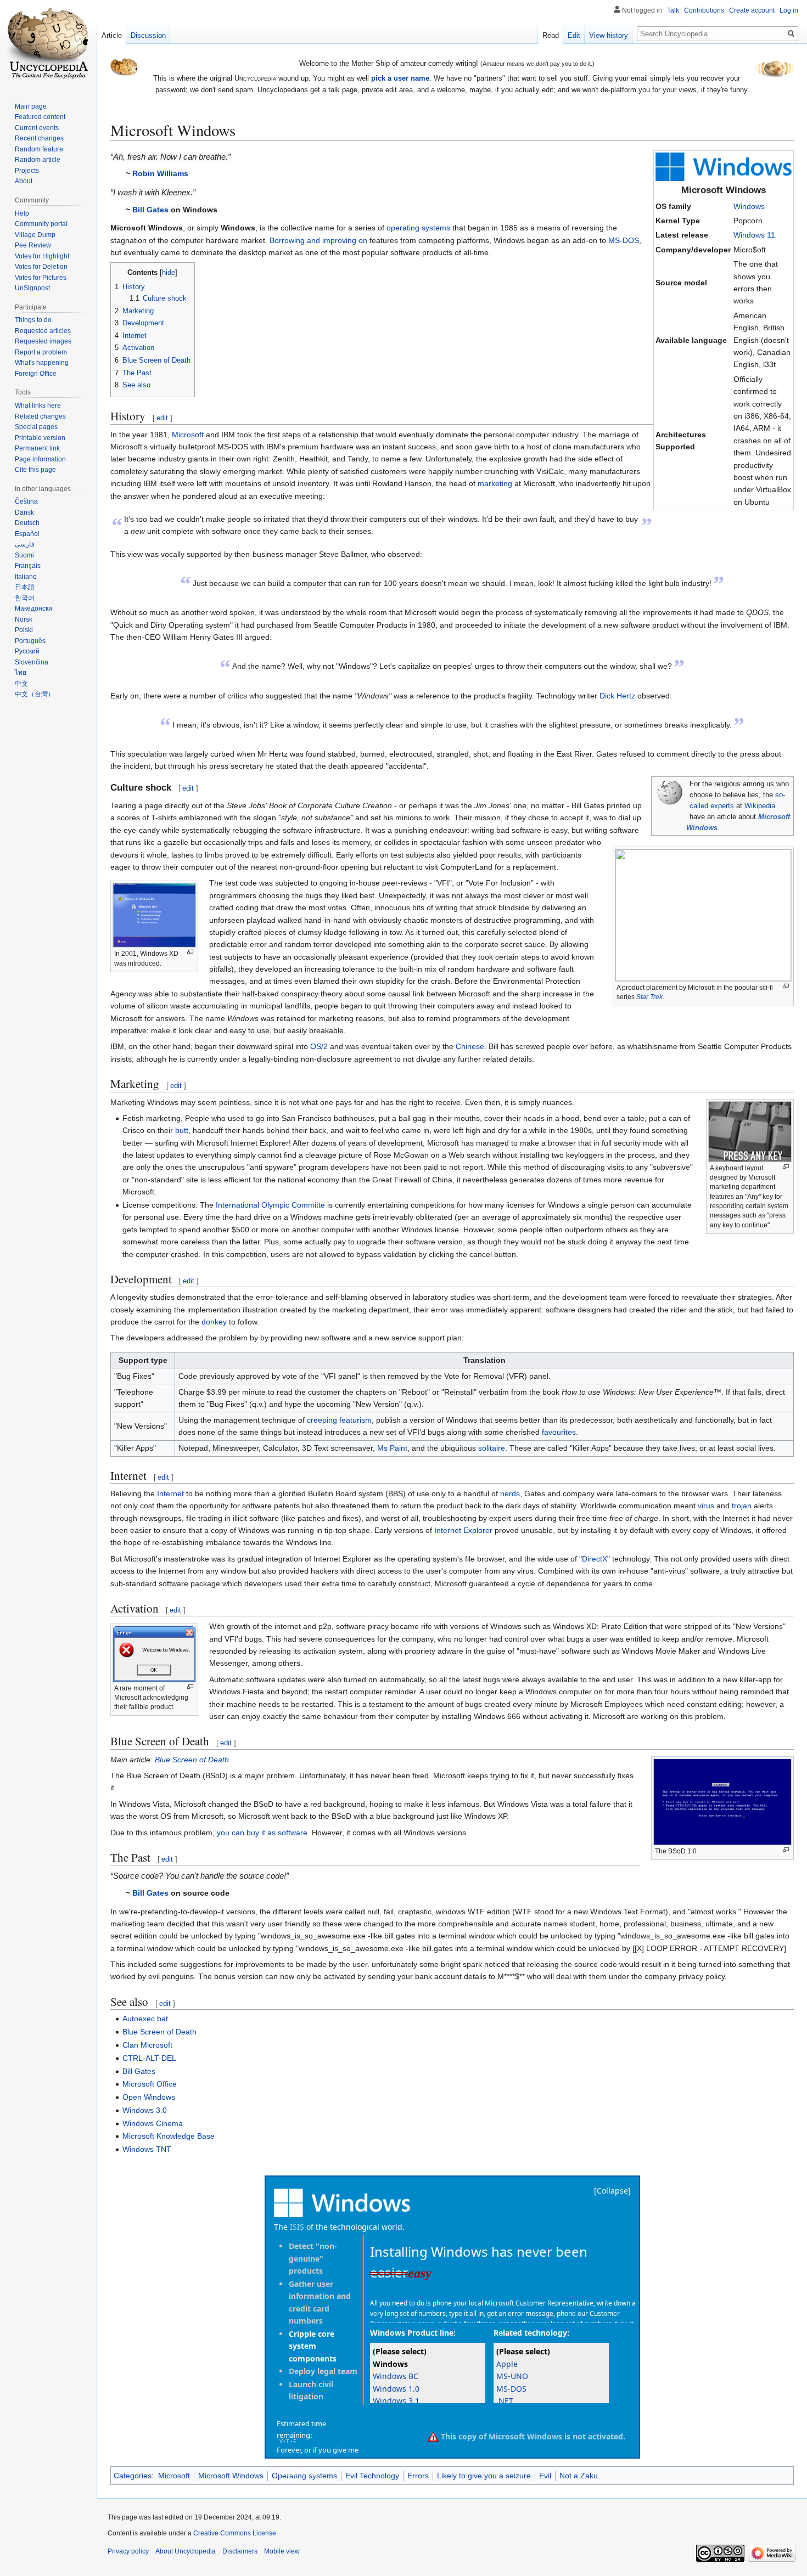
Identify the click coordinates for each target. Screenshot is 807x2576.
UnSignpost (32, 288)
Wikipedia (760, 806)
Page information (40, 459)
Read (551, 35)
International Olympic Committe (270, 1205)
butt (182, 1130)
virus (706, 1506)
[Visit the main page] (48, 44)
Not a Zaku (579, 2476)
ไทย (21, 673)
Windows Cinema (153, 2123)
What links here (38, 405)
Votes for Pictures (41, 278)
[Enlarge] (786, 986)
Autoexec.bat (145, 2019)
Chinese (470, 1046)
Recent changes (39, 138)
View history (609, 35)
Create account (752, 10)
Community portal (41, 224)
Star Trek (649, 997)
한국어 (25, 598)
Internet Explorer (463, 1530)
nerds (510, 1493)
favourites (559, 1432)
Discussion (148, 35)
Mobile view (282, 2551)
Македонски (33, 608)
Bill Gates (150, 210)
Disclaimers (240, 2551)
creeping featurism (339, 1420)
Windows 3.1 (396, 2401)
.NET (505, 2401)
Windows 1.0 (396, 2389)
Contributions (704, 10)
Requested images (43, 341)
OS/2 (319, 1046)
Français (28, 566)
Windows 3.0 (145, 2110)
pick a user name (400, 78)
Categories (133, 2476)
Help (22, 213)
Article (112, 35)
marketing (495, 483)
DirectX (595, 1559)
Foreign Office (36, 374)
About (24, 181)
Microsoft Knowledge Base (169, 2136)
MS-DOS (624, 240)
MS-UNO (512, 2376)
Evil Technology (372, 2476)
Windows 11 (754, 235)
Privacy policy (128, 2551)
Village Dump (35, 235)
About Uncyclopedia (186, 2551)
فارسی (25, 544)
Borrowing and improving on (318, 240)
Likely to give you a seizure (484, 2476)
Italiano (26, 577)
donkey (214, 1322)
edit (162, 418)
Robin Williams (160, 173)
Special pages (36, 427)
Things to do (33, 320)
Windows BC (396, 2376)
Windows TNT (147, 2149)
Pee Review (33, 245)
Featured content (40, 117)
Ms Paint (392, 1448)
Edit (574, 35)
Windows (749, 206)
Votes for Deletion (41, 267)
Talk (673, 10)
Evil (545, 2476)
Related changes (40, 416)
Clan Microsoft (147, 2045)
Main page (31, 106)
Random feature (39, 149)
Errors (418, 2476)
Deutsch (27, 523)
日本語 (25, 587)
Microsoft (188, 435)
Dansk (24, 512)
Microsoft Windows (231, 2476)
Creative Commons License (235, 2533)
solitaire (492, 1448)
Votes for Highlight (42, 256)
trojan (742, 1506)
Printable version (40, 438)
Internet (170, 1493)
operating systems (418, 228)
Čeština (26, 501)
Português (30, 641)
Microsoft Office (150, 2084)
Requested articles (43, 331)
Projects (27, 171)
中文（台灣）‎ (35, 694)
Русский (27, 651)
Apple (507, 2364)
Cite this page (35, 470)
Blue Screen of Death (192, 1760)
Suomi (24, 555)
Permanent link (37, 448)
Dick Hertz (617, 696)
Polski (24, 630)
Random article (38, 160)
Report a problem (41, 352)
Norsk (24, 619)
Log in (789, 10)
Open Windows (149, 2097)
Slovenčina (32, 662)
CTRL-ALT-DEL (149, 2058)
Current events (37, 128)
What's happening (42, 363)
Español (27, 534)
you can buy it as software (262, 1833)
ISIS (297, 2227)
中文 (21, 684)
